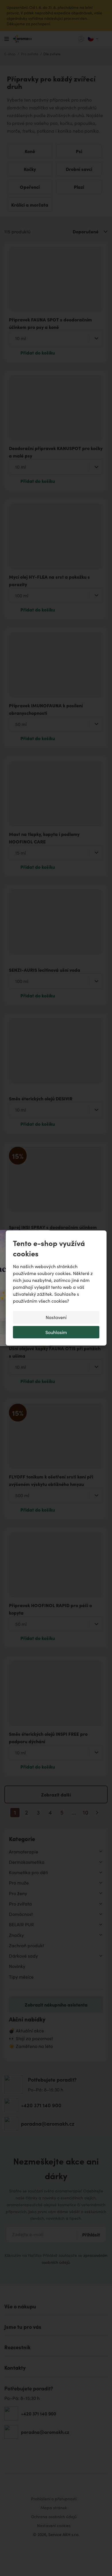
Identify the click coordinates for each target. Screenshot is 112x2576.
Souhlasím (56, 1332)
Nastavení (56, 1317)
